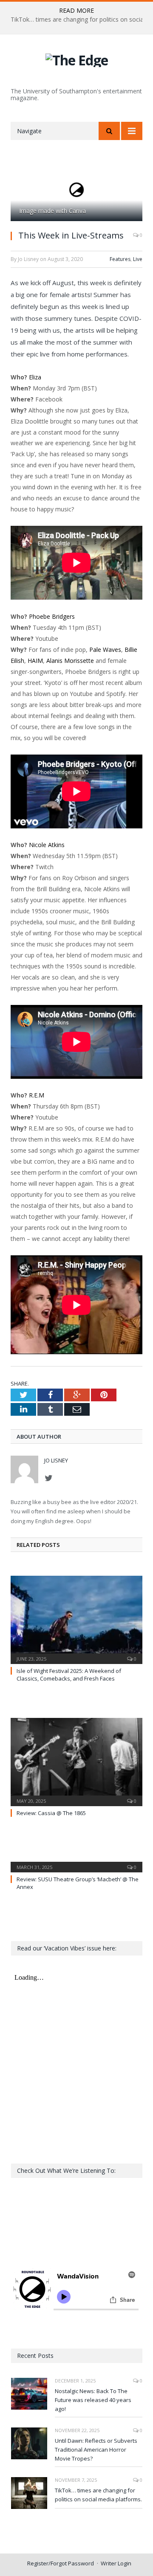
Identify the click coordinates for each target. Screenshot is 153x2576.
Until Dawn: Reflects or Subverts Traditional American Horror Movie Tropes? (96, 2450)
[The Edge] (77, 59)
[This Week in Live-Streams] (76, 190)
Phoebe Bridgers (51, 616)
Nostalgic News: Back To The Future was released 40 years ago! (93, 2400)
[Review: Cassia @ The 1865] (76, 1761)
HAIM (35, 661)
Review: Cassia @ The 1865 (51, 1813)
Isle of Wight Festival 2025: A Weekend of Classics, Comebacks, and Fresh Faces (69, 1675)
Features (120, 259)
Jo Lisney (56, 1460)
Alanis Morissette (70, 661)
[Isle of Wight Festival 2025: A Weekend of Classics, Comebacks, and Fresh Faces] (76, 1619)
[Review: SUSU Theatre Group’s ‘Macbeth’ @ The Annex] (76, 1861)
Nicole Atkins (47, 845)
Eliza (35, 377)
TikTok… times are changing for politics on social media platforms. (98, 2495)
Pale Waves (105, 650)
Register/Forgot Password (61, 2563)
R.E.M (37, 1095)
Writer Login (116, 2563)
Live (138, 259)
